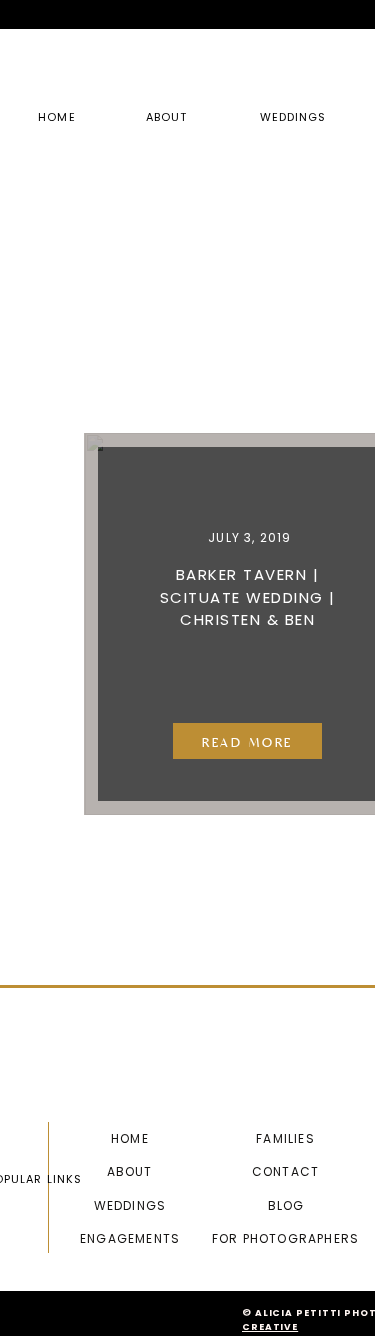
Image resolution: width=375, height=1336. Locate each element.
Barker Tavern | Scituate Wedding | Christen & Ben (248, 597)
